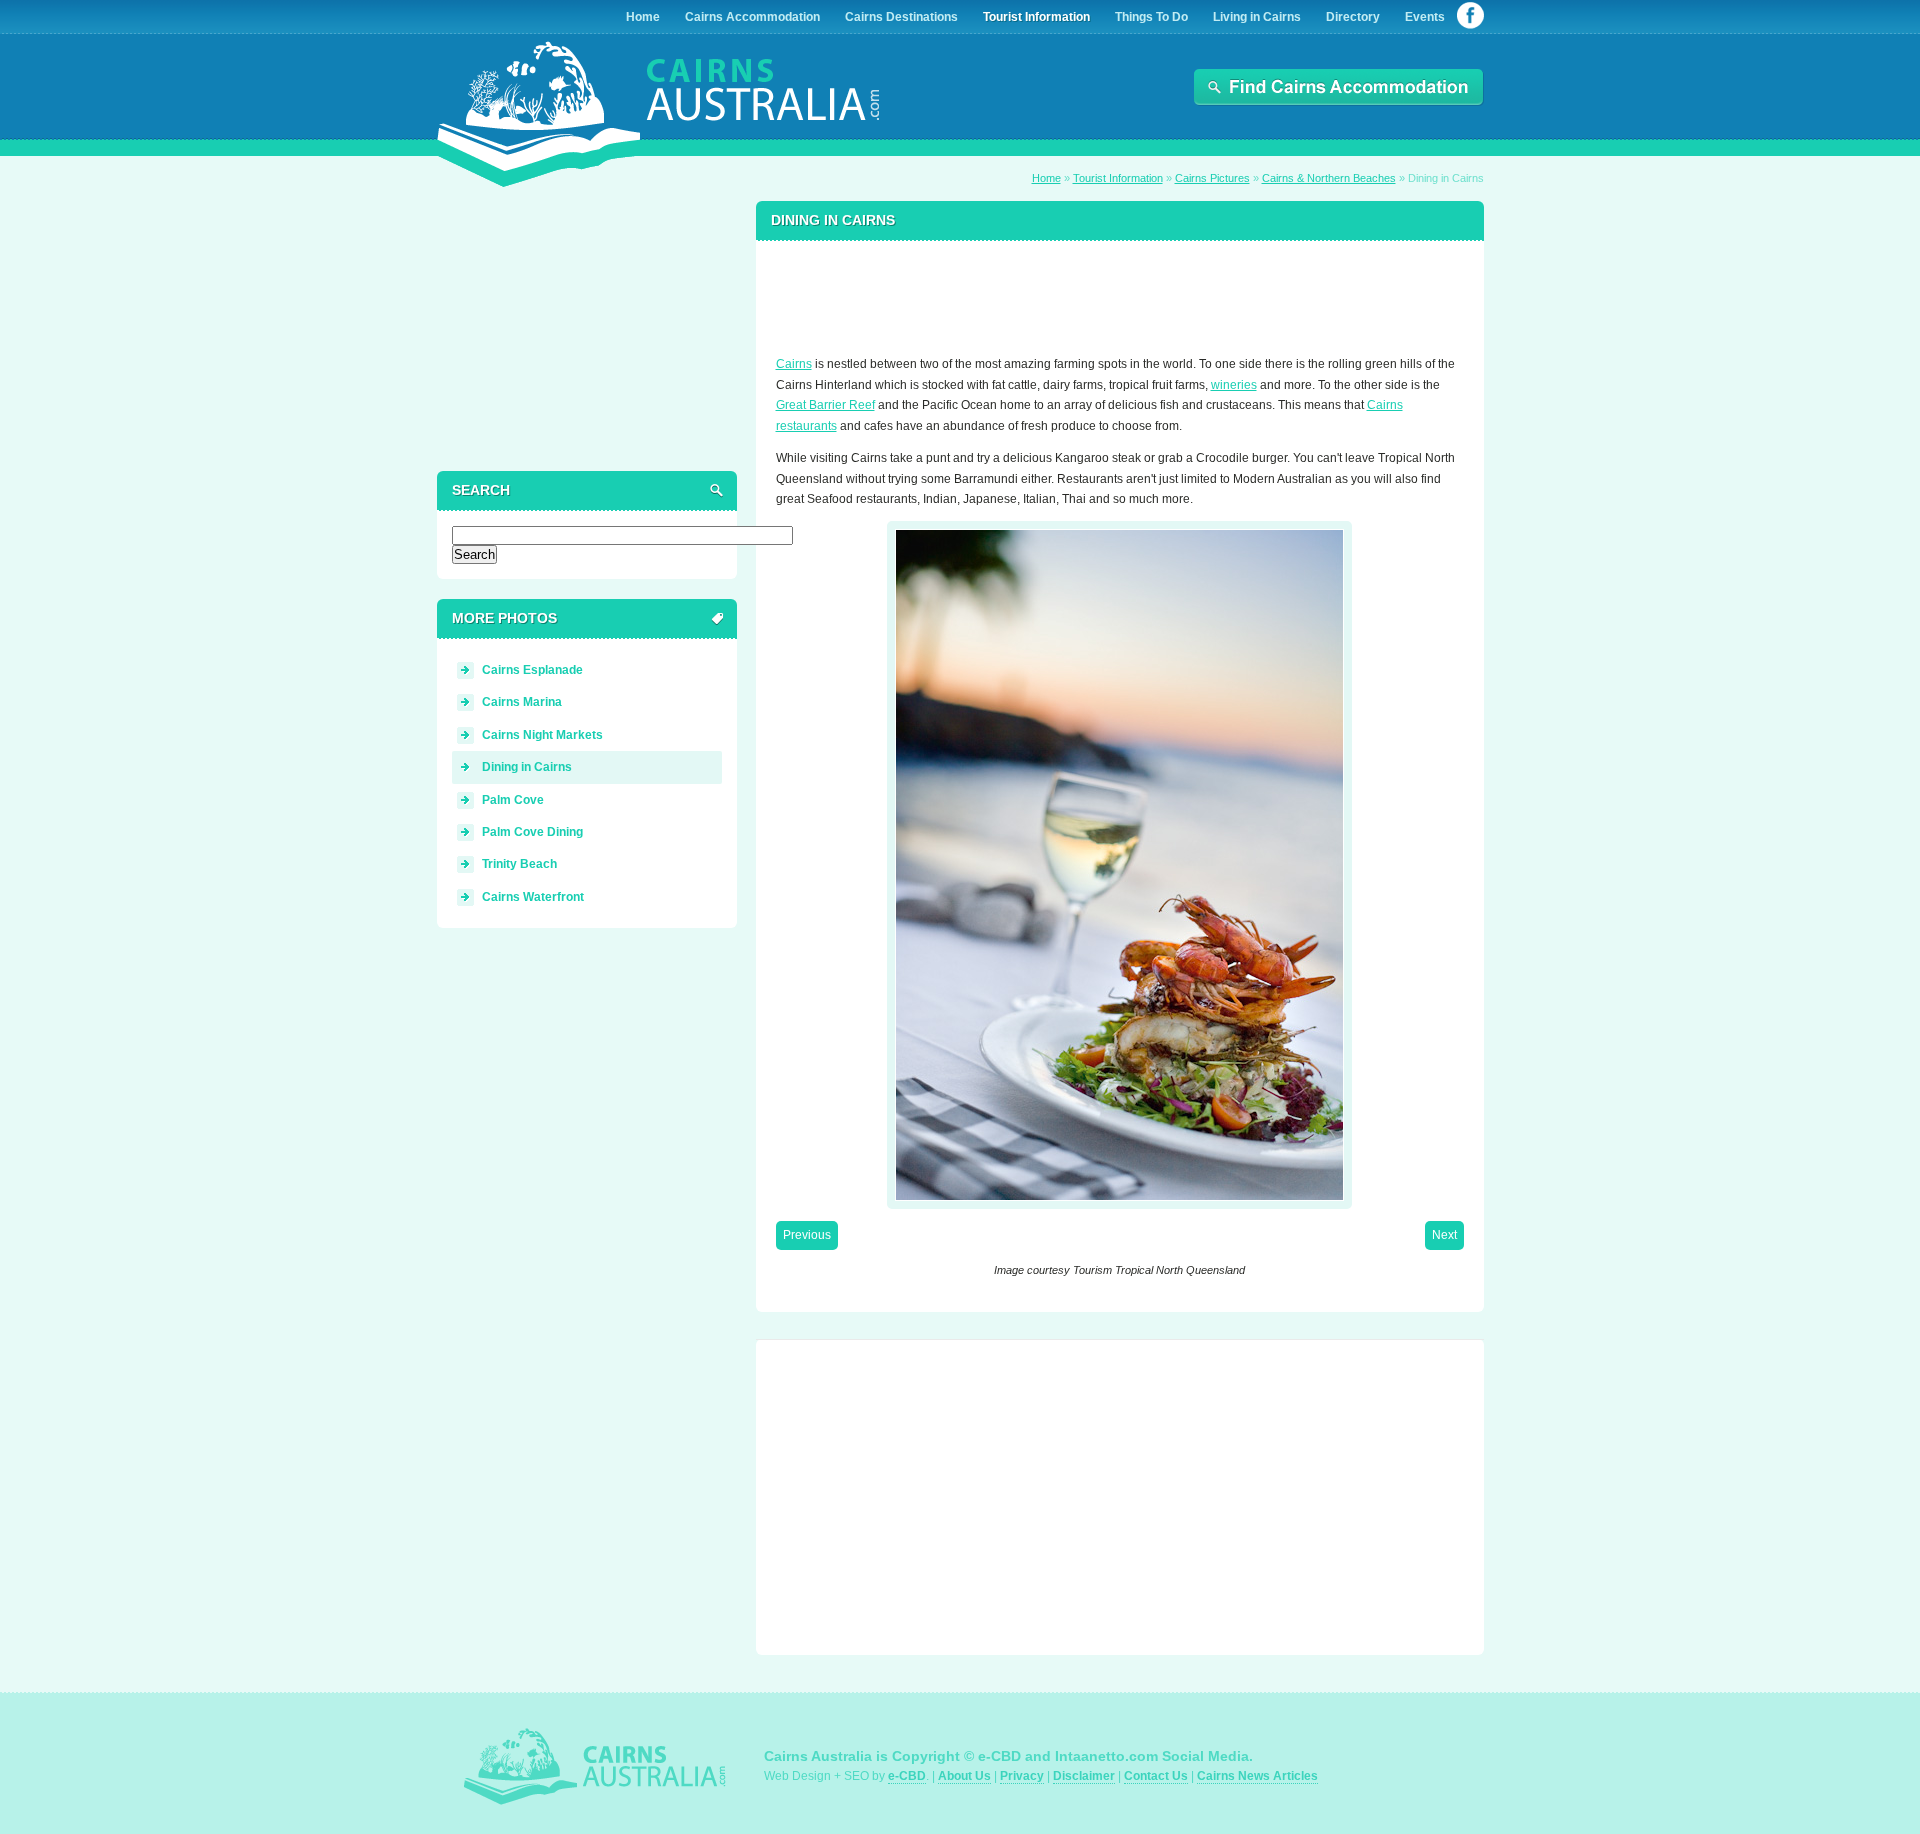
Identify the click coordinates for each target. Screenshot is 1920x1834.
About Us (964, 1776)
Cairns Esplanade (532, 670)
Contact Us (1156, 1776)
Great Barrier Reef (825, 405)
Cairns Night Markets (542, 735)
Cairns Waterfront (533, 897)
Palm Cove (513, 800)
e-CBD (907, 1776)
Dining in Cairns (527, 767)
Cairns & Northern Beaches (1329, 178)
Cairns (794, 364)
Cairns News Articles (1257, 1776)
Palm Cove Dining (532, 832)
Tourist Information (1118, 178)
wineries (1234, 385)
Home (1046, 178)
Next (1444, 1235)
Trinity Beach (519, 864)
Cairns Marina (522, 702)
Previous (807, 1235)
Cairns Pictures (1212, 178)
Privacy (1022, 1776)
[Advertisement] (1120, 289)
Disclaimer (1084, 1776)
